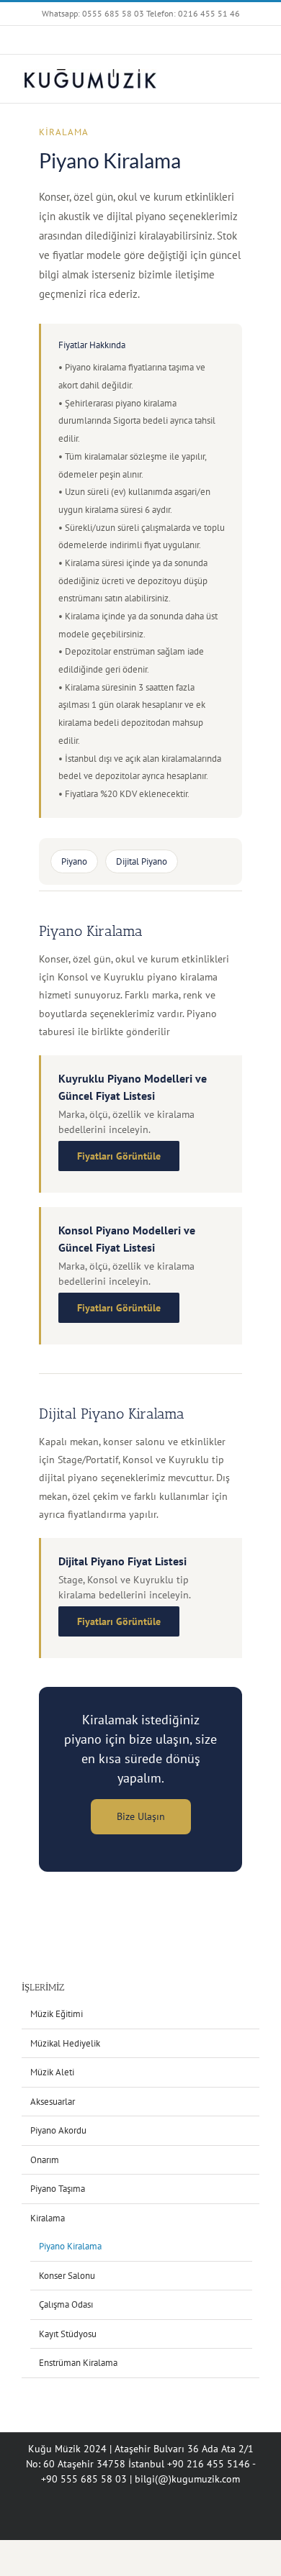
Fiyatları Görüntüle (119, 1156)
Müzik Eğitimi (57, 2014)
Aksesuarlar (53, 2102)
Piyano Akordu (58, 2130)
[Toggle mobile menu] (254, 77)
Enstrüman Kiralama (78, 2363)
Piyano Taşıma (58, 2189)
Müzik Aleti (52, 2072)
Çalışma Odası (66, 2304)
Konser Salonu (67, 2276)
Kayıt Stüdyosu (68, 2334)
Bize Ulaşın (141, 1816)
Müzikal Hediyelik (65, 2043)
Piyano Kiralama (70, 2246)
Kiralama (64, 132)
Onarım (45, 2160)
